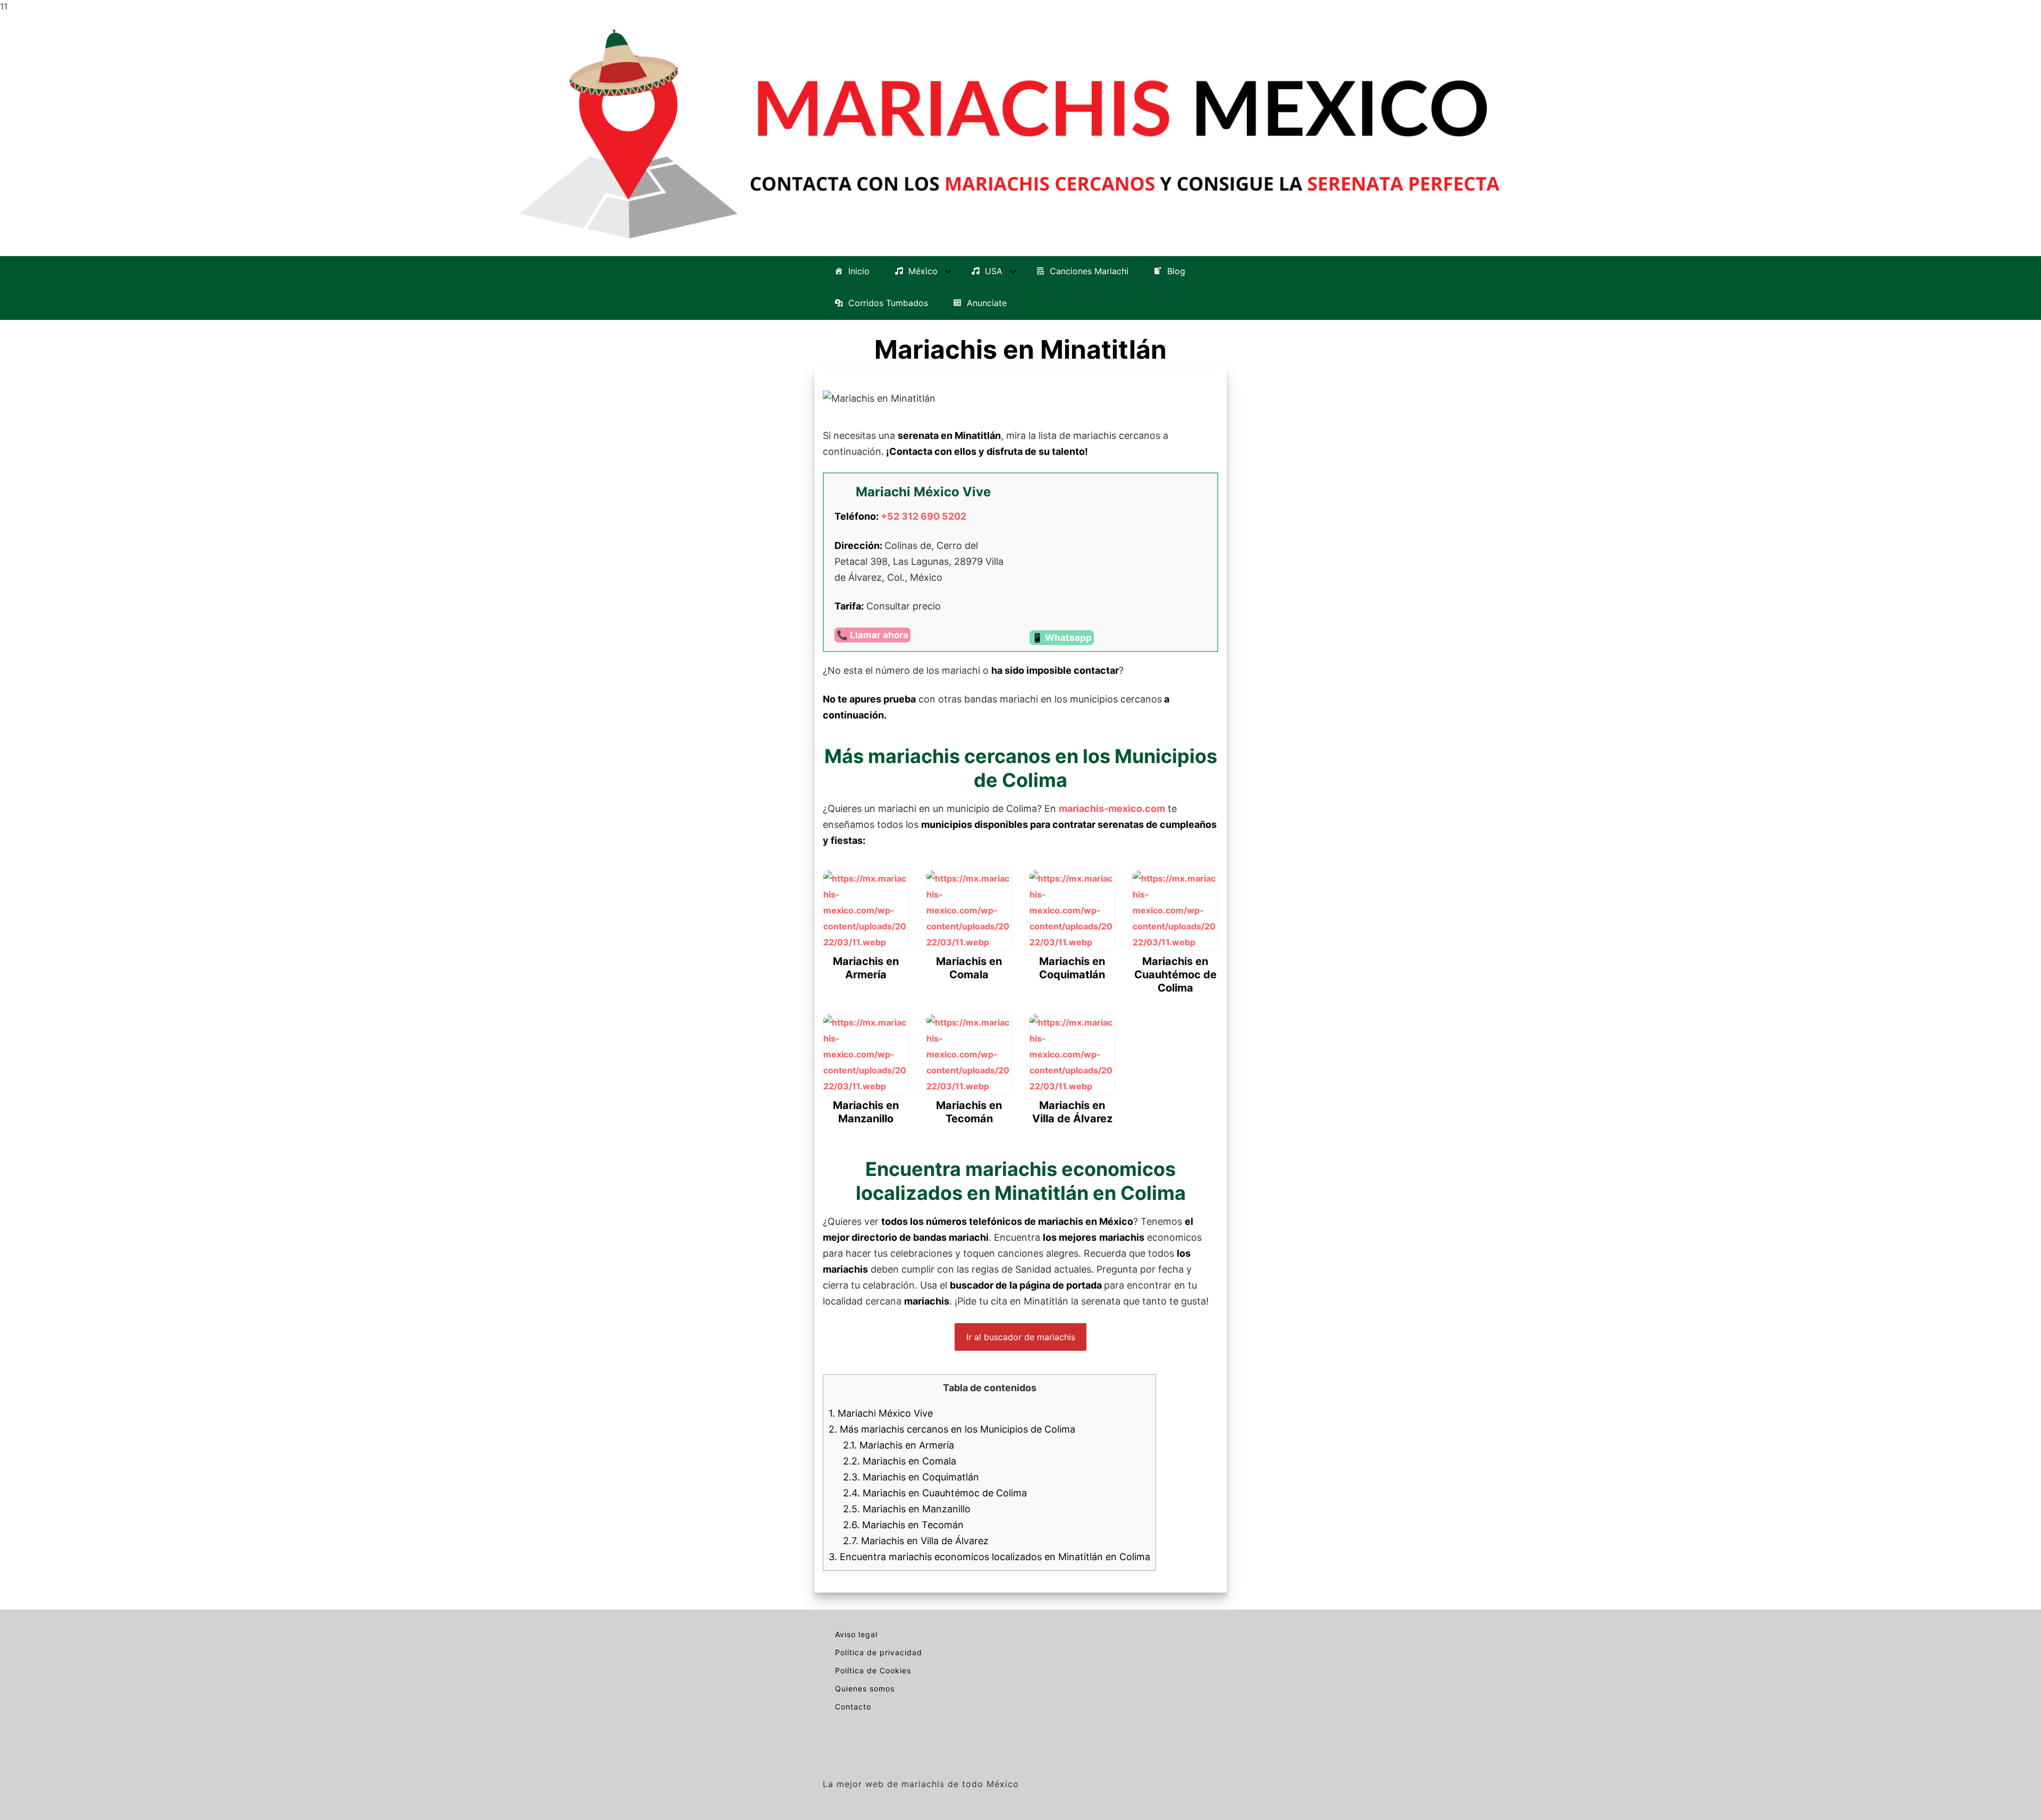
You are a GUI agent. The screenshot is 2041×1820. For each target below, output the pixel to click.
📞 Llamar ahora (872, 635)
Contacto (853, 1707)
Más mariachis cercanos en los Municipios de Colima (952, 1429)
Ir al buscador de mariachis (1021, 1337)
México (923, 272)
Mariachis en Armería (899, 1445)
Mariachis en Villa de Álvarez (916, 1541)
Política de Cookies (873, 1670)
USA (994, 272)
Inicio (859, 272)
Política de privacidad (879, 1652)
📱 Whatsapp (1062, 638)
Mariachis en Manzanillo (907, 1509)
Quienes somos (865, 1688)
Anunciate (987, 303)
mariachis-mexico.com (1112, 809)
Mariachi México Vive (881, 1413)
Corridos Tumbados (888, 303)
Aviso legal (856, 1634)
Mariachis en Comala (900, 1461)
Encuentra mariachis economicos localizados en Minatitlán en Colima (989, 1557)
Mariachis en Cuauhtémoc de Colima (935, 1493)
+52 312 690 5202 (923, 516)
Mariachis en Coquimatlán (911, 1477)
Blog (1176, 272)
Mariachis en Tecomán (903, 1525)
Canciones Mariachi (1089, 272)
